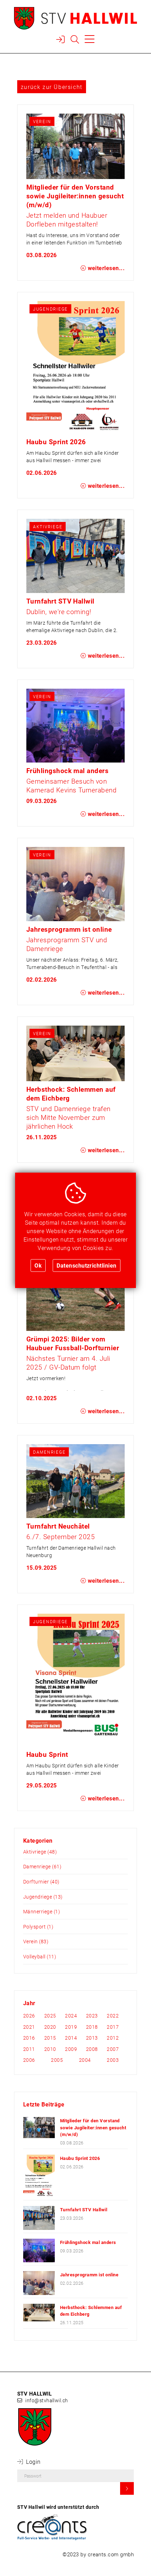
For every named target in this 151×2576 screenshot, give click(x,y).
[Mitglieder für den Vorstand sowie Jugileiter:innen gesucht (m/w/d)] (76, 146)
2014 (71, 2038)
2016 (29, 2038)
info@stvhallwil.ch (47, 2400)
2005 (57, 2060)
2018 (92, 2027)
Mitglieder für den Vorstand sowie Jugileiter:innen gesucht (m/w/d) (75, 196)
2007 (113, 2049)
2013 (92, 2038)
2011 (29, 2049)
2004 (85, 2060)
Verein (42, 121)
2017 (113, 2027)
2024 (71, 2016)
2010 (50, 2049)
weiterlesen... (105, 268)
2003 (113, 2060)
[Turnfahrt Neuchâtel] (76, 1481)
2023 (92, 2016)
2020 (50, 2027)
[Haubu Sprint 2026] (76, 367)
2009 (71, 2049)
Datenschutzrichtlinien (87, 1265)
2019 (71, 2027)
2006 (29, 2060)
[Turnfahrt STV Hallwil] (76, 556)
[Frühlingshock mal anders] (76, 726)
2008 (92, 2049)
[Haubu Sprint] (76, 1680)
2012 (113, 2038)
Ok (38, 1265)
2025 (50, 2016)
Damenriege (49, 1452)
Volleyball (34, 1956)
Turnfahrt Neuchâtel (58, 1526)
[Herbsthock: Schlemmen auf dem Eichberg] (76, 1053)
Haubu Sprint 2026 (56, 442)
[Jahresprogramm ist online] (76, 884)
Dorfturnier (36, 1882)
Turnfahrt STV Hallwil (60, 601)
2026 (29, 2016)
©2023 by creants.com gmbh (98, 2554)
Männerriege (38, 1911)
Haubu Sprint (47, 1754)
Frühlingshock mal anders (68, 770)
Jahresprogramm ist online (69, 929)
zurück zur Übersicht (52, 87)
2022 (113, 2016)
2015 (50, 2038)
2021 (29, 2027)
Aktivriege (48, 527)
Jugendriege (50, 309)
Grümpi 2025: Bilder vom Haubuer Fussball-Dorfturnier (73, 1343)
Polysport (34, 1927)
